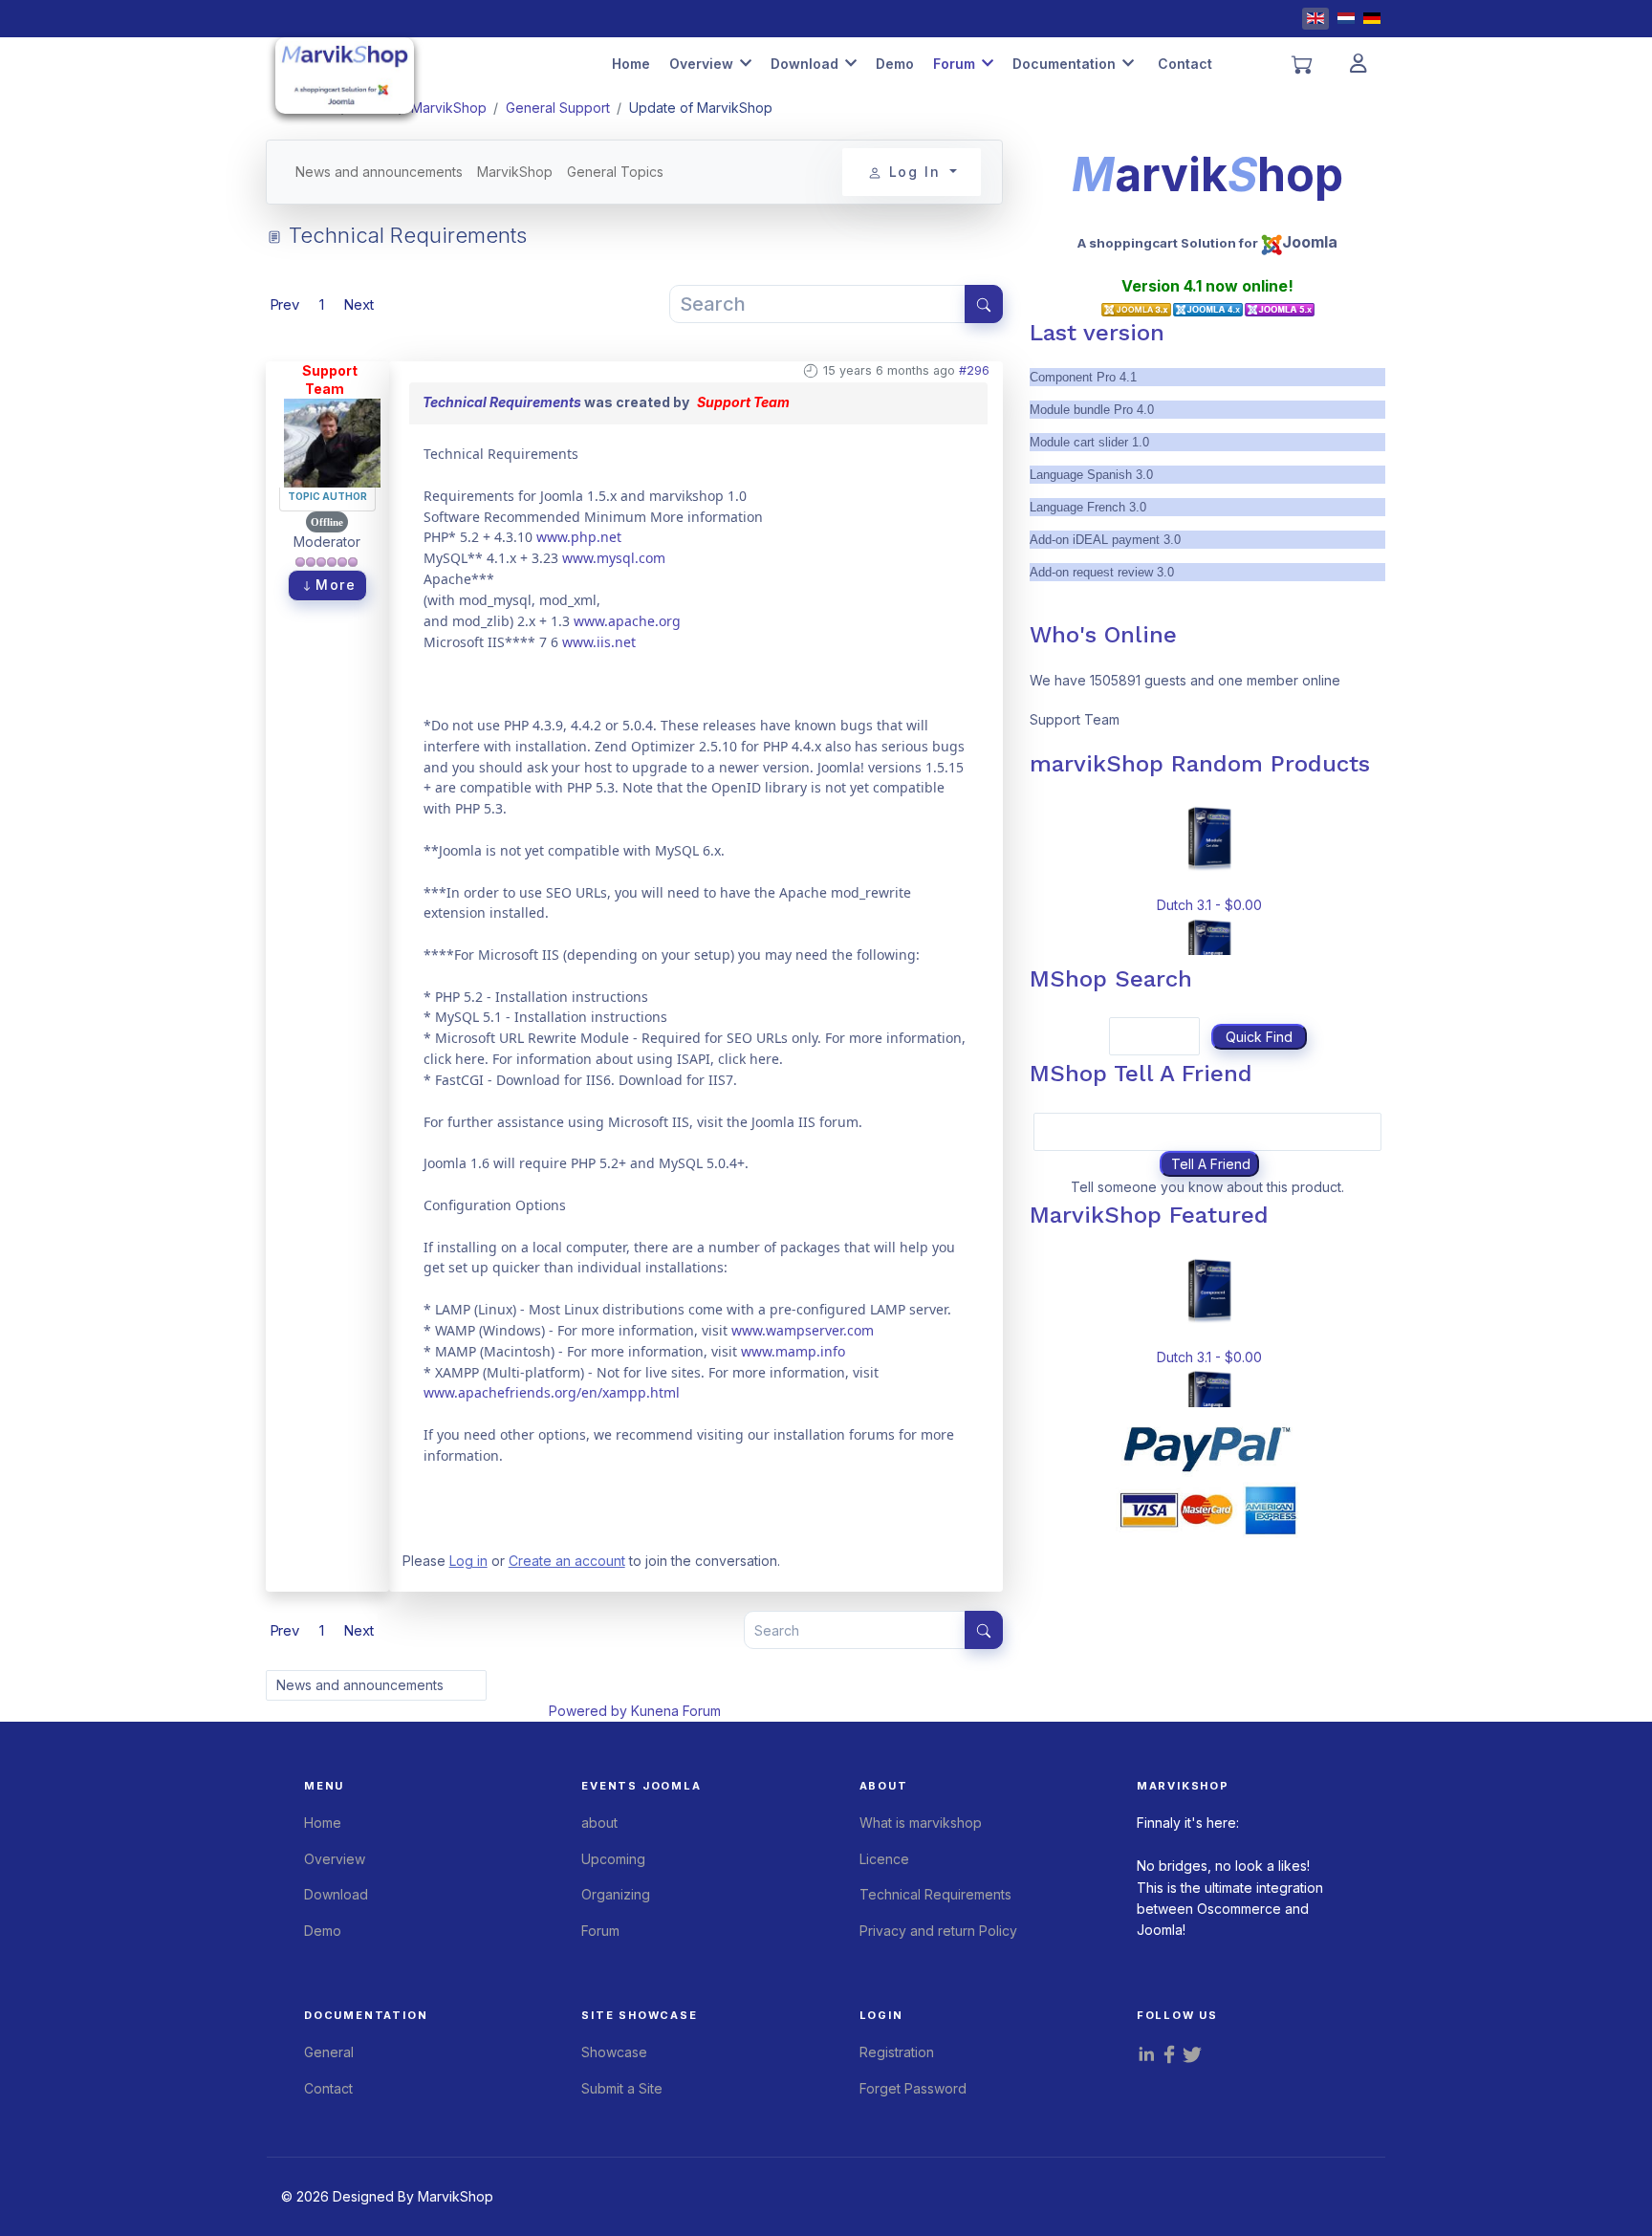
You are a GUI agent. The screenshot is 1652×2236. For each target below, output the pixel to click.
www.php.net (579, 537)
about (599, 1823)
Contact (1185, 64)
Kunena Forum (676, 1711)
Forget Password (913, 2088)
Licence (884, 1859)
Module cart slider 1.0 (1089, 442)
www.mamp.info (793, 1351)
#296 (974, 370)
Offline (327, 522)
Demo (895, 64)
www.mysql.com (614, 558)
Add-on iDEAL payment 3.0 (1105, 540)
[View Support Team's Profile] (332, 441)
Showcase (614, 2052)
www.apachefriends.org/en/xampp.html (552, 1392)
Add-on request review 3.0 (1102, 572)
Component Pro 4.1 (1083, 377)
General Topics (615, 172)
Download (804, 64)
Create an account (567, 1561)
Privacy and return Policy (938, 1931)
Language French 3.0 (1088, 507)
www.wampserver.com (803, 1330)
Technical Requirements (502, 402)
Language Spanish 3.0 (1091, 475)
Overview (701, 64)
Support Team (330, 380)
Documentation (1064, 64)
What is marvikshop (921, 1823)
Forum (954, 64)
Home (631, 64)
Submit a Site (622, 2088)
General (329, 2052)
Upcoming (613, 1859)
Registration (897, 2052)
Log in (468, 1561)
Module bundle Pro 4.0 (1092, 410)
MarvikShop (515, 172)
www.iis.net (599, 642)
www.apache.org (627, 621)
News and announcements (379, 172)
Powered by (588, 1711)
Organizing (616, 1894)
